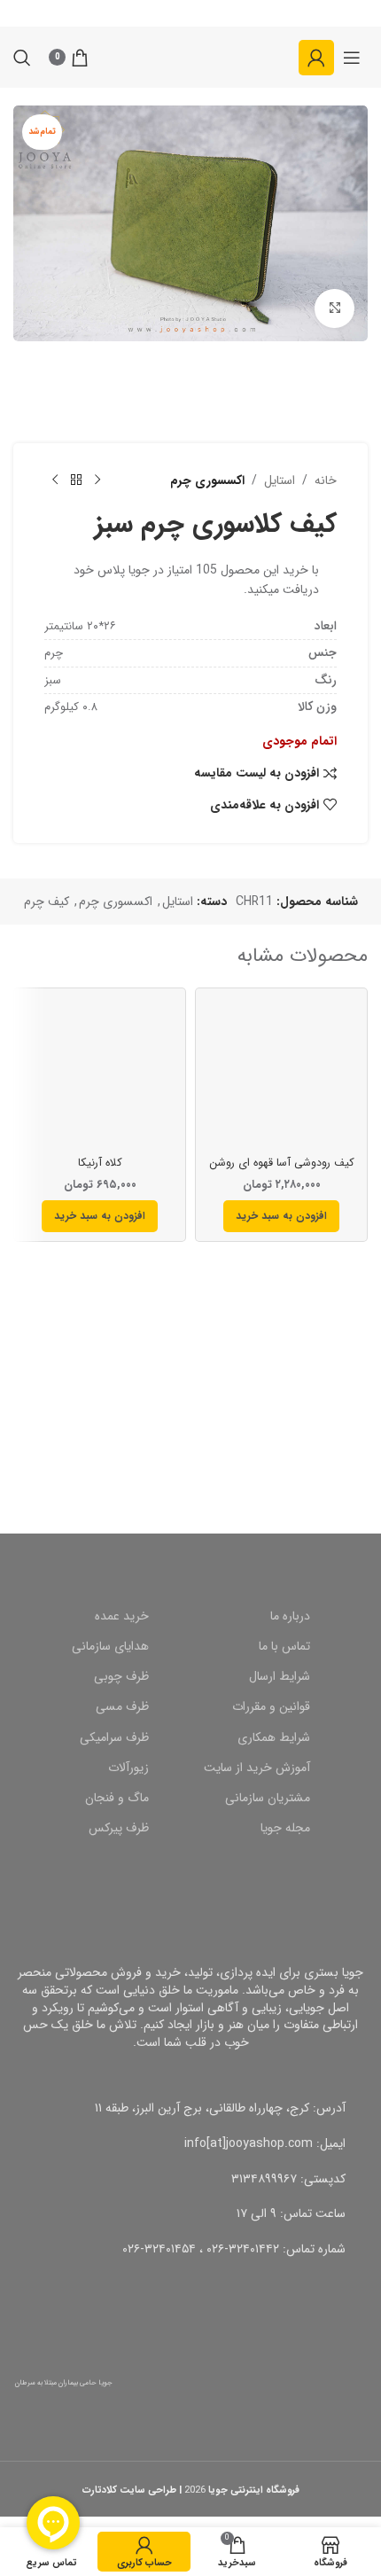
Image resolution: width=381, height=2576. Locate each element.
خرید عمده (122, 1616)
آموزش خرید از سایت (257, 1768)
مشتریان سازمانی (268, 1798)
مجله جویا (285, 1828)
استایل (280, 480)
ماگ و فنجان (117, 1798)
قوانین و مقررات (271, 1706)
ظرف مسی (122, 1706)
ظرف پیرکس (119, 1828)
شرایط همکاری (274, 1737)
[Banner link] (190, 1436)
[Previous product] (97, 480)
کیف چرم (47, 902)
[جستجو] (22, 58)
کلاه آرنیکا (100, 1163)
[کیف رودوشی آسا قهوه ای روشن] (281, 1074)
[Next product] (55, 480)
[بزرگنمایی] (334, 309)
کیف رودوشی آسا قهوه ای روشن (282, 1163)
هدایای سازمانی (110, 1646)
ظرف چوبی (121, 1676)
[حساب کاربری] (316, 58)
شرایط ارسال (280, 1676)
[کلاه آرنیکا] (100, 1074)
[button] (281, 1216)
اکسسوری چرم (207, 480)
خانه (326, 480)
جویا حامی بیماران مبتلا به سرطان (64, 2383)
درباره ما (290, 1616)
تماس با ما (284, 1646)
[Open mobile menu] (352, 58)
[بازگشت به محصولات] (76, 480)
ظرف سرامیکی (114, 1737)
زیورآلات (128, 1768)
